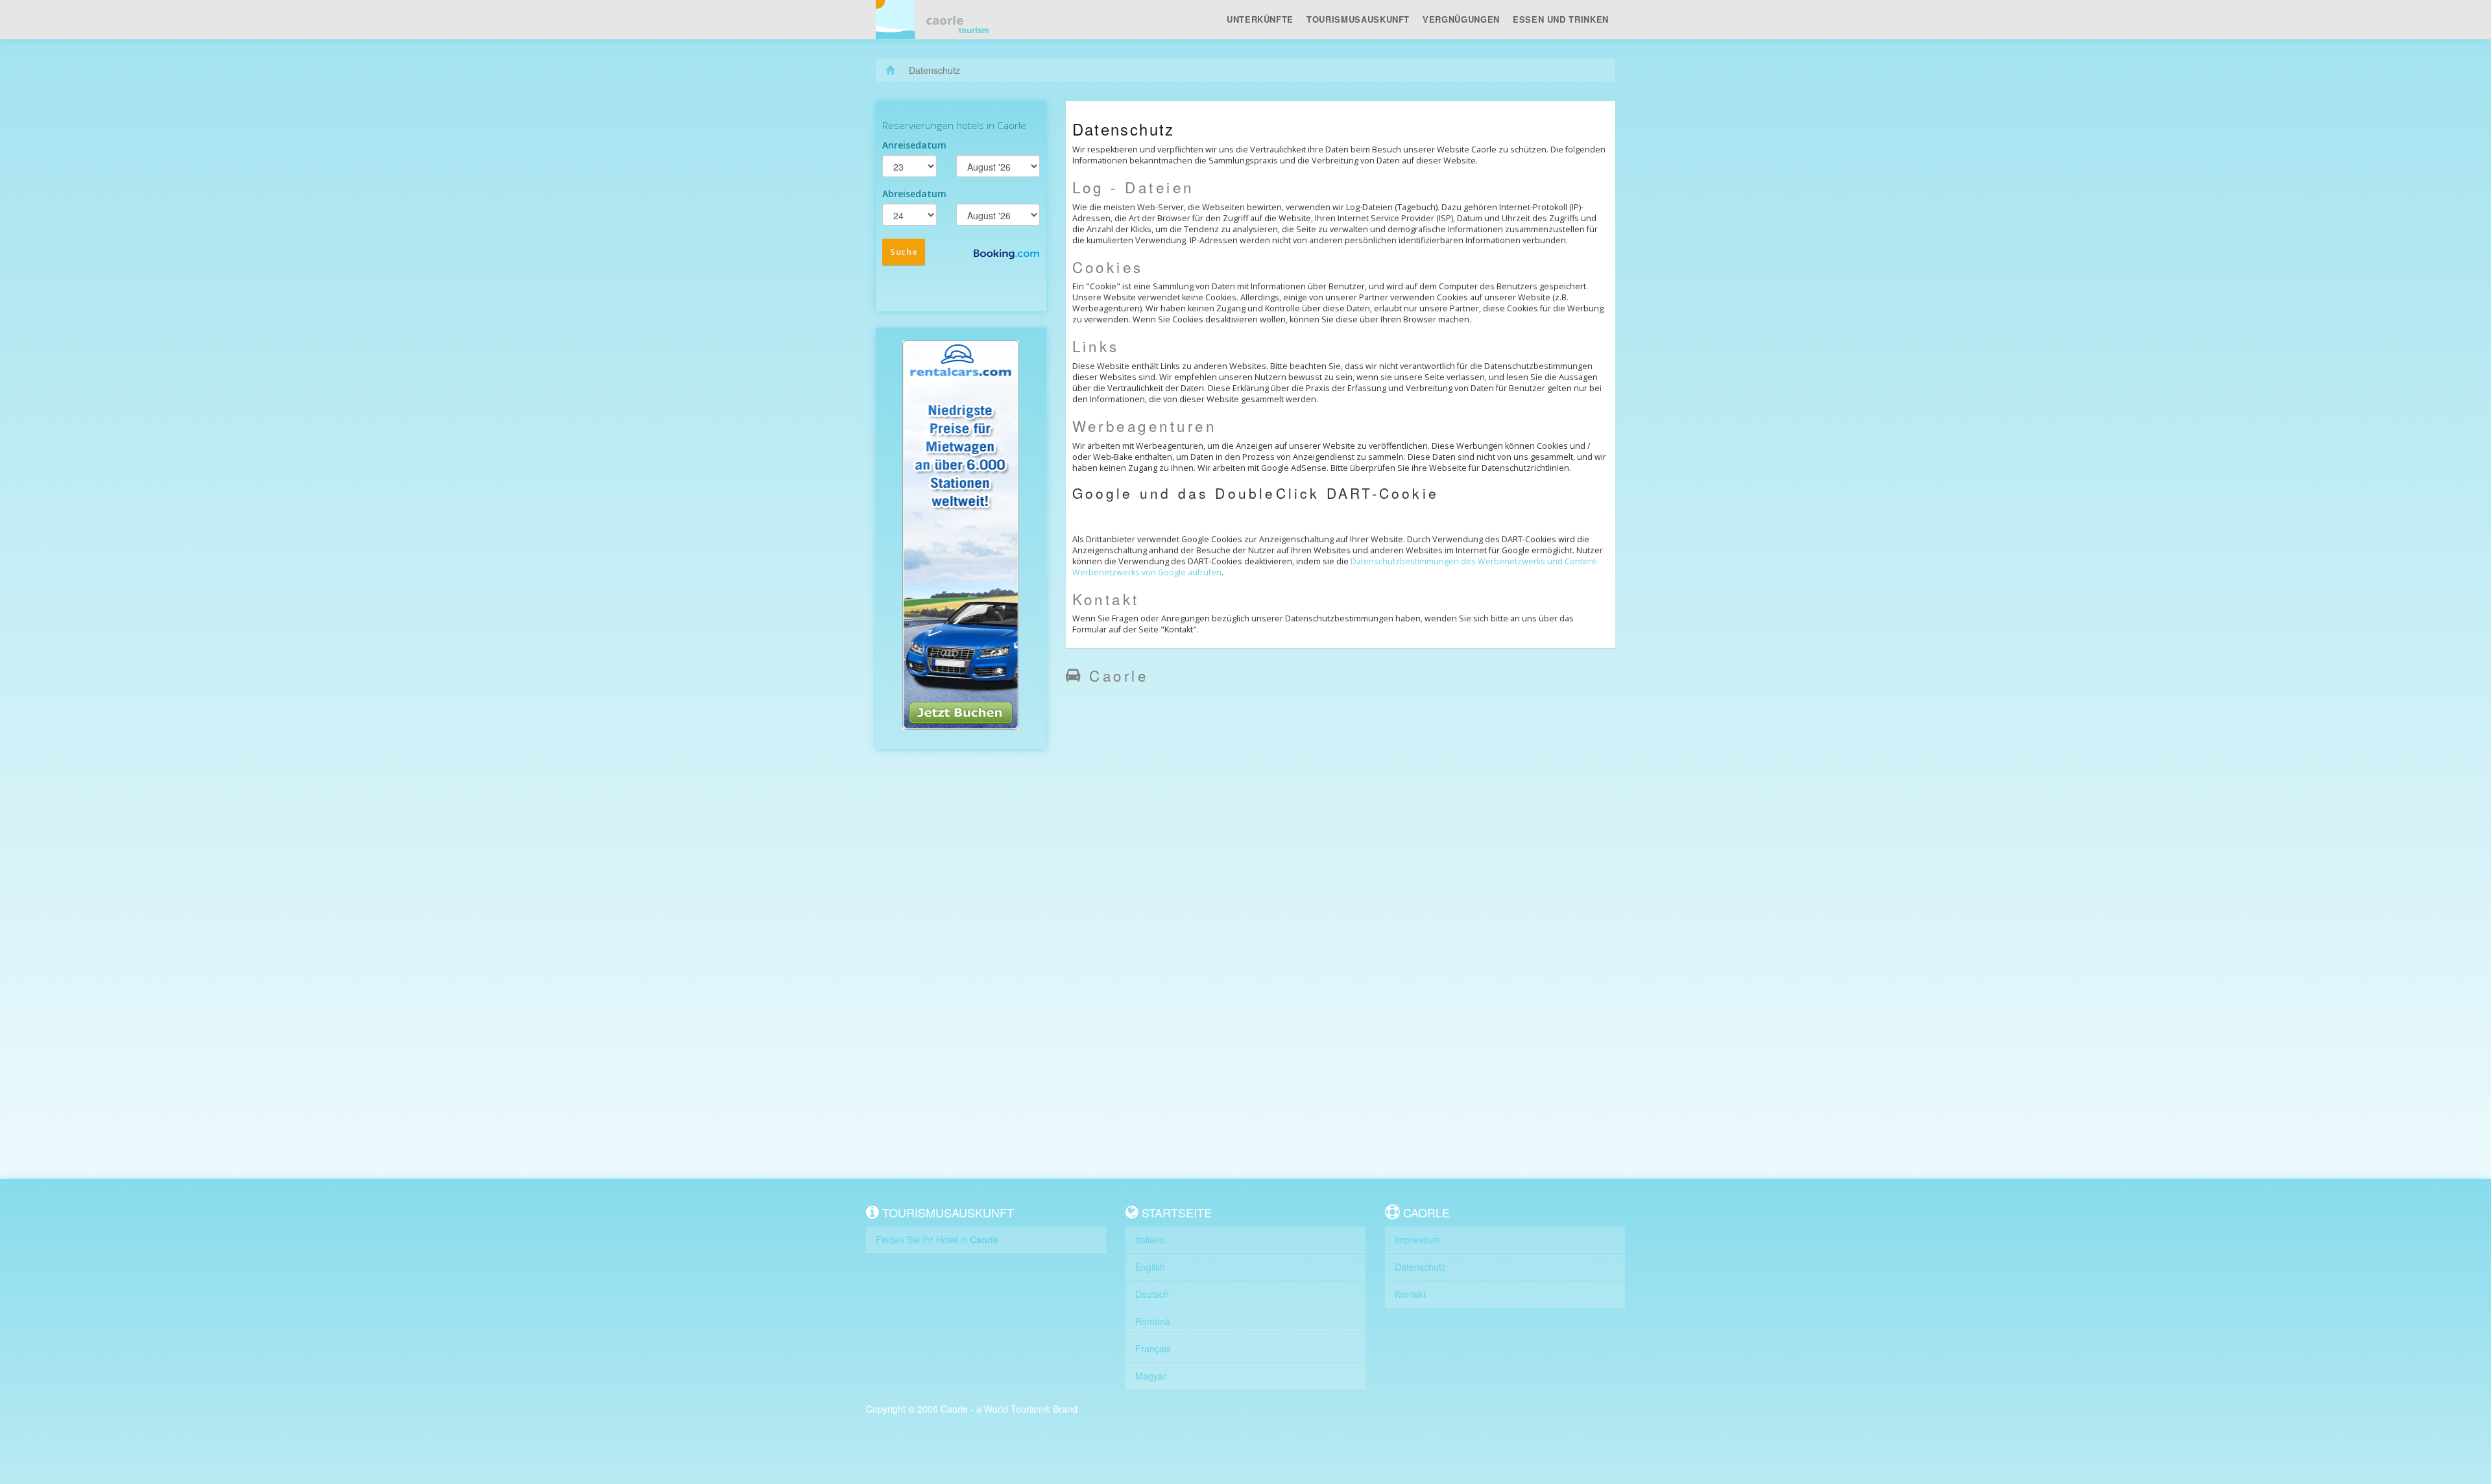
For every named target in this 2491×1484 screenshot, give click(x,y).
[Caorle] (937, 19)
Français (1153, 1348)
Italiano (1150, 1239)
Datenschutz (1420, 1267)
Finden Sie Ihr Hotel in (937, 1239)
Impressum (1418, 1239)
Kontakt (1410, 1294)
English (1150, 1267)
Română (1153, 1321)
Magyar (1151, 1376)
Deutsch (1152, 1294)
